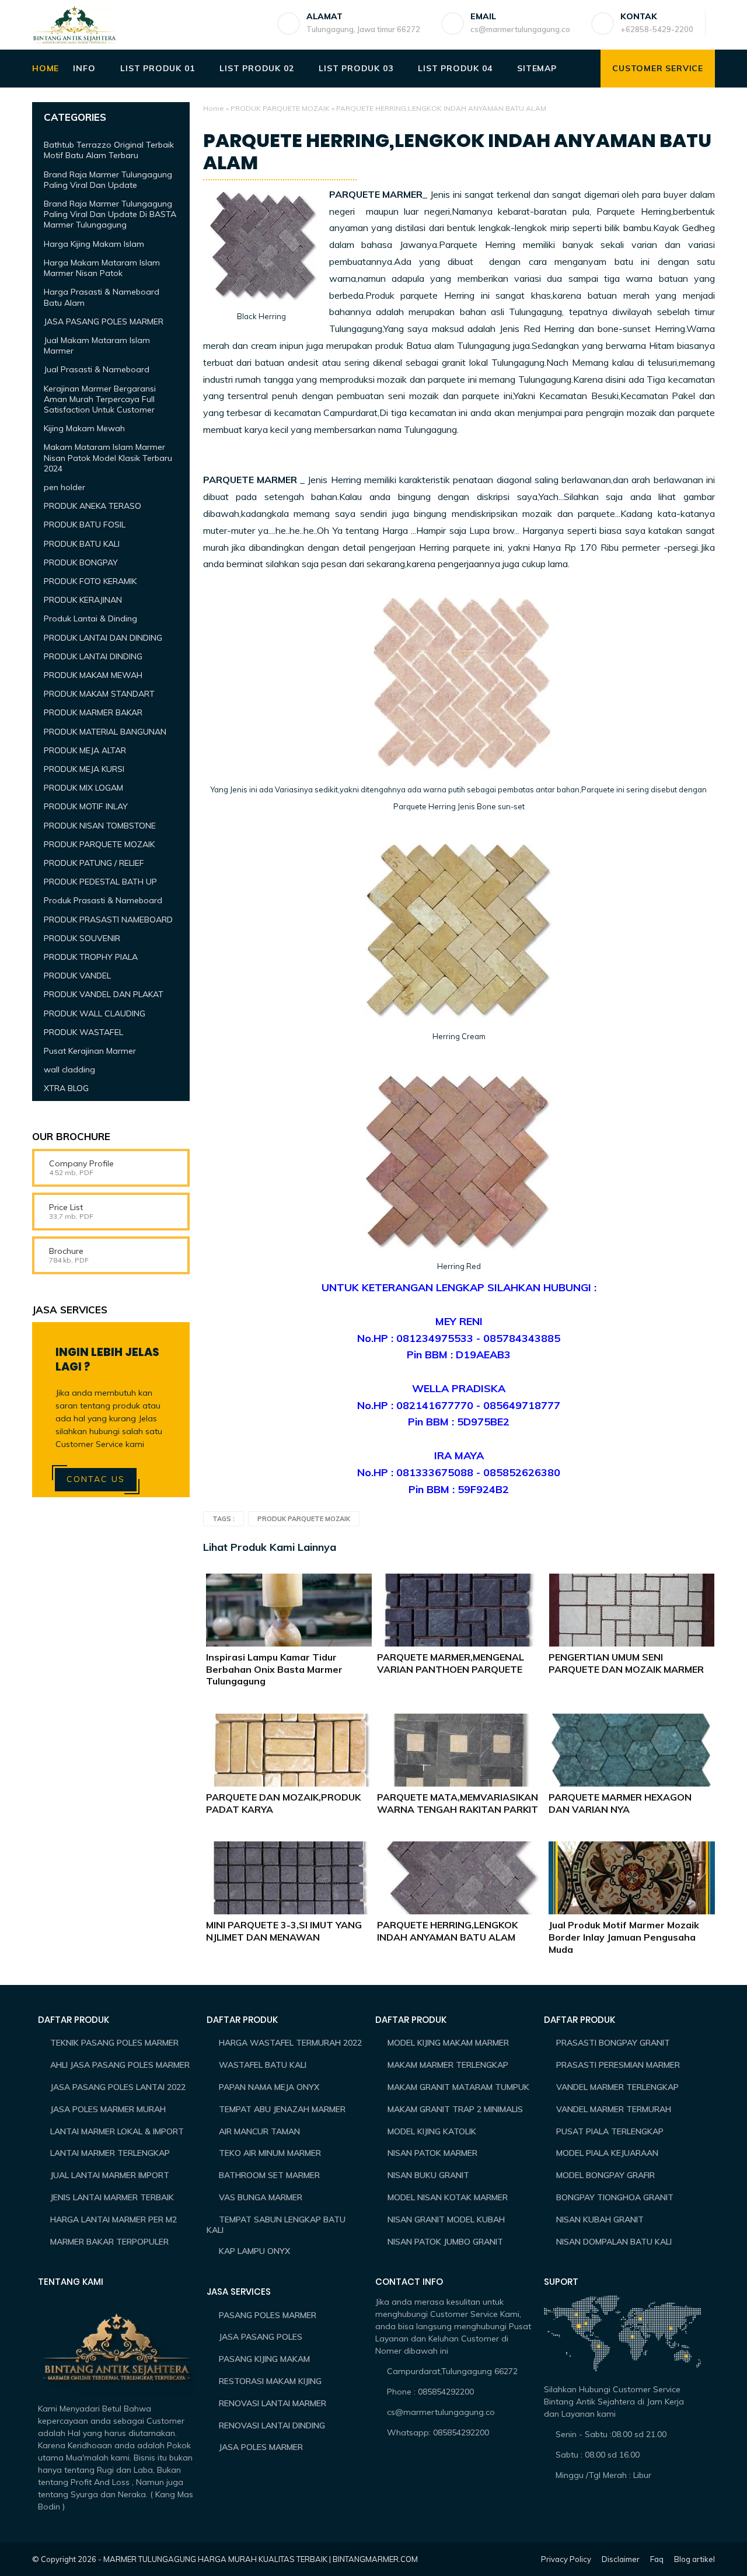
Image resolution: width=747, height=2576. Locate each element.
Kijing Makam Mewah (84, 428)
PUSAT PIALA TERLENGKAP (610, 2131)
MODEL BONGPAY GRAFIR (605, 2175)
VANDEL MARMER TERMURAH (614, 2109)
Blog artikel (694, 2559)
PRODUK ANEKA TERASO (92, 506)
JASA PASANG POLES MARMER (104, 321)
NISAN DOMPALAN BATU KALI (614, 2242)
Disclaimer (621, 2559)
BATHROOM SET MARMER (269, 2175)
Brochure (66, 1251)
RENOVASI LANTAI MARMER (273, 2403)
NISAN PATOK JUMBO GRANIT (445, 2242)
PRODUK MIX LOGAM (83, 788)
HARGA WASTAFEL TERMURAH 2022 (290, 2043)
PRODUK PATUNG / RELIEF (94, 863)
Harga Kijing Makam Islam (94, 244)
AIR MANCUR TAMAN (259, 2131)
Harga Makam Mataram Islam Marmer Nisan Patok (102, 268)
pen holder (64, 487)
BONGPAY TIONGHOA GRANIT (615, 2197)
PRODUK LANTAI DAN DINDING (103, 637)
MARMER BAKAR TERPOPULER (109, 2242)
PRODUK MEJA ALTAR (85, 750)
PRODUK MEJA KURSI (84, 769)
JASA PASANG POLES (261, 2337)
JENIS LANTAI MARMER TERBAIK (112, 2197)
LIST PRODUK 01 (157, 68)
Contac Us (96, 1479)
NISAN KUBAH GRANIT (600, 2220)
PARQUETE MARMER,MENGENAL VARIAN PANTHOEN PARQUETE (451, 1663)
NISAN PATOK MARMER (432, 2153)
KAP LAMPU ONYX (254, 2251)
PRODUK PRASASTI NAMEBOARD (108, 919)
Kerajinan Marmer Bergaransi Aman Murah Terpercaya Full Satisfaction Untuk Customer (100, 399)
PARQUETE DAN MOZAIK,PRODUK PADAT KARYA (283, 1803)
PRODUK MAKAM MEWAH (93, 675)
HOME (46, 68)
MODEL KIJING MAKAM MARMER (448, 2043)
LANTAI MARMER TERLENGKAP (110, 2153)
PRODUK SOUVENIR (82, 938)
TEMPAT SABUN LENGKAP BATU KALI (276, 2225)
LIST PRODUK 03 (356, 68)
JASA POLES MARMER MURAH (108, 2109)
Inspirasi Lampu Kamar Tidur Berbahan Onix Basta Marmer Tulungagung (274, 1669)
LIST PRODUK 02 (256, 68)
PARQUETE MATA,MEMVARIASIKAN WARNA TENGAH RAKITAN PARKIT (458, 1803)
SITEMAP (537, 68)
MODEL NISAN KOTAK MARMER (448, 2197)
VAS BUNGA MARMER (261, 2197)
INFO (84, 68)
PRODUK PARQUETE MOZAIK (280, 108)
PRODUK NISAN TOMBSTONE (100, 825)
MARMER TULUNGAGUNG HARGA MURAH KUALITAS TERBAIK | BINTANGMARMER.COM (261, 2559)
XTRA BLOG (66, 1088)
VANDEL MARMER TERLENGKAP (617, 2087)
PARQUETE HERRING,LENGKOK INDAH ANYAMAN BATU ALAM (447, 1931)
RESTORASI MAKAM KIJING (270, 2381)
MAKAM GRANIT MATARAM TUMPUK (458, 2087)
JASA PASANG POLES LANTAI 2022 (118, 2087)
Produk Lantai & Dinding (90, 618)
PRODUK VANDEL (77, 976)
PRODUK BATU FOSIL (85, 525)
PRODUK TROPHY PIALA (91, 957)
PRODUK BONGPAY (81, 562)
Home (214, 108)
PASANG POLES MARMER (268, 2315)
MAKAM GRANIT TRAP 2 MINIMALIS (455, 2109)
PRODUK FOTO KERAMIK (90, 581)
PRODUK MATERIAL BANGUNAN (105, 731)
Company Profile (81, 1163)
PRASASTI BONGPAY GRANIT (613, 2043)
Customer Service (658, 68)
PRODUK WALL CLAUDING (95, 1013)
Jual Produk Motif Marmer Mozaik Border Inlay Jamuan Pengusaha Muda (624, 1937)
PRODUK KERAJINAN (83, 600)
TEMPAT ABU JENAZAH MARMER (282, 2109)
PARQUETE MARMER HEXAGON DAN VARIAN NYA (620, 1803)
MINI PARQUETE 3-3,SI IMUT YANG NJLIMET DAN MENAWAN (284, 1931)
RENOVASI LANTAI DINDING (272, 2425)
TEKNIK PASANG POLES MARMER (114, 2043)
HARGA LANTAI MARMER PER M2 (114, 2220)
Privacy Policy (566, 2559)
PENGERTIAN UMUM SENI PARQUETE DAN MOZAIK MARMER (626, 1663)
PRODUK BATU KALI (82, 543)
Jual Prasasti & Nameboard (97, 369)
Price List (66, 1207)
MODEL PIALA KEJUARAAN (607, 2153)
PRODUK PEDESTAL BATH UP (100, 882)
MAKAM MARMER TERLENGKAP (448, 2065)
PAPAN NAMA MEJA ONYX (269, 2087)
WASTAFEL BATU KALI (263, 2065)
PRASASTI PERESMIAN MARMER (618, 2065)
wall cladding (69, 1069)
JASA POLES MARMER (261, 2447)
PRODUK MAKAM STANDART (99, 694)
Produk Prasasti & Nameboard (103, 900)
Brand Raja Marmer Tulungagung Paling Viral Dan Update (108, 180)
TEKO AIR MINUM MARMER (270, 2153)
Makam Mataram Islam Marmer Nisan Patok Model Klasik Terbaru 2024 (108, 457)
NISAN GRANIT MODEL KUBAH (446, 2220)
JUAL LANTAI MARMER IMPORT (110, 2175)
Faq (657, 2559)
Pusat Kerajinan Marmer (90, 1051)
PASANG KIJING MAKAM (264, 2359)
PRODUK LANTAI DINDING (93, 656)
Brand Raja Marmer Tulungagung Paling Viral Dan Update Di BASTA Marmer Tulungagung (110, 214)
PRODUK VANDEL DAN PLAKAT (104, 994)
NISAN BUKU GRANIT (428, 2175)
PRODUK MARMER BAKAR (93, 712)
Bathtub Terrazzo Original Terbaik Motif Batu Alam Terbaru (109, 150)
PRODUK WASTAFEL (83, 1032)
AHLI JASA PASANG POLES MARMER (120, 2065)
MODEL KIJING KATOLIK (432, 2131)
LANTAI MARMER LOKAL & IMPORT (117, 2131)
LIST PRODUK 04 (455, 68)
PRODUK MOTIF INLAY (86, 806)
